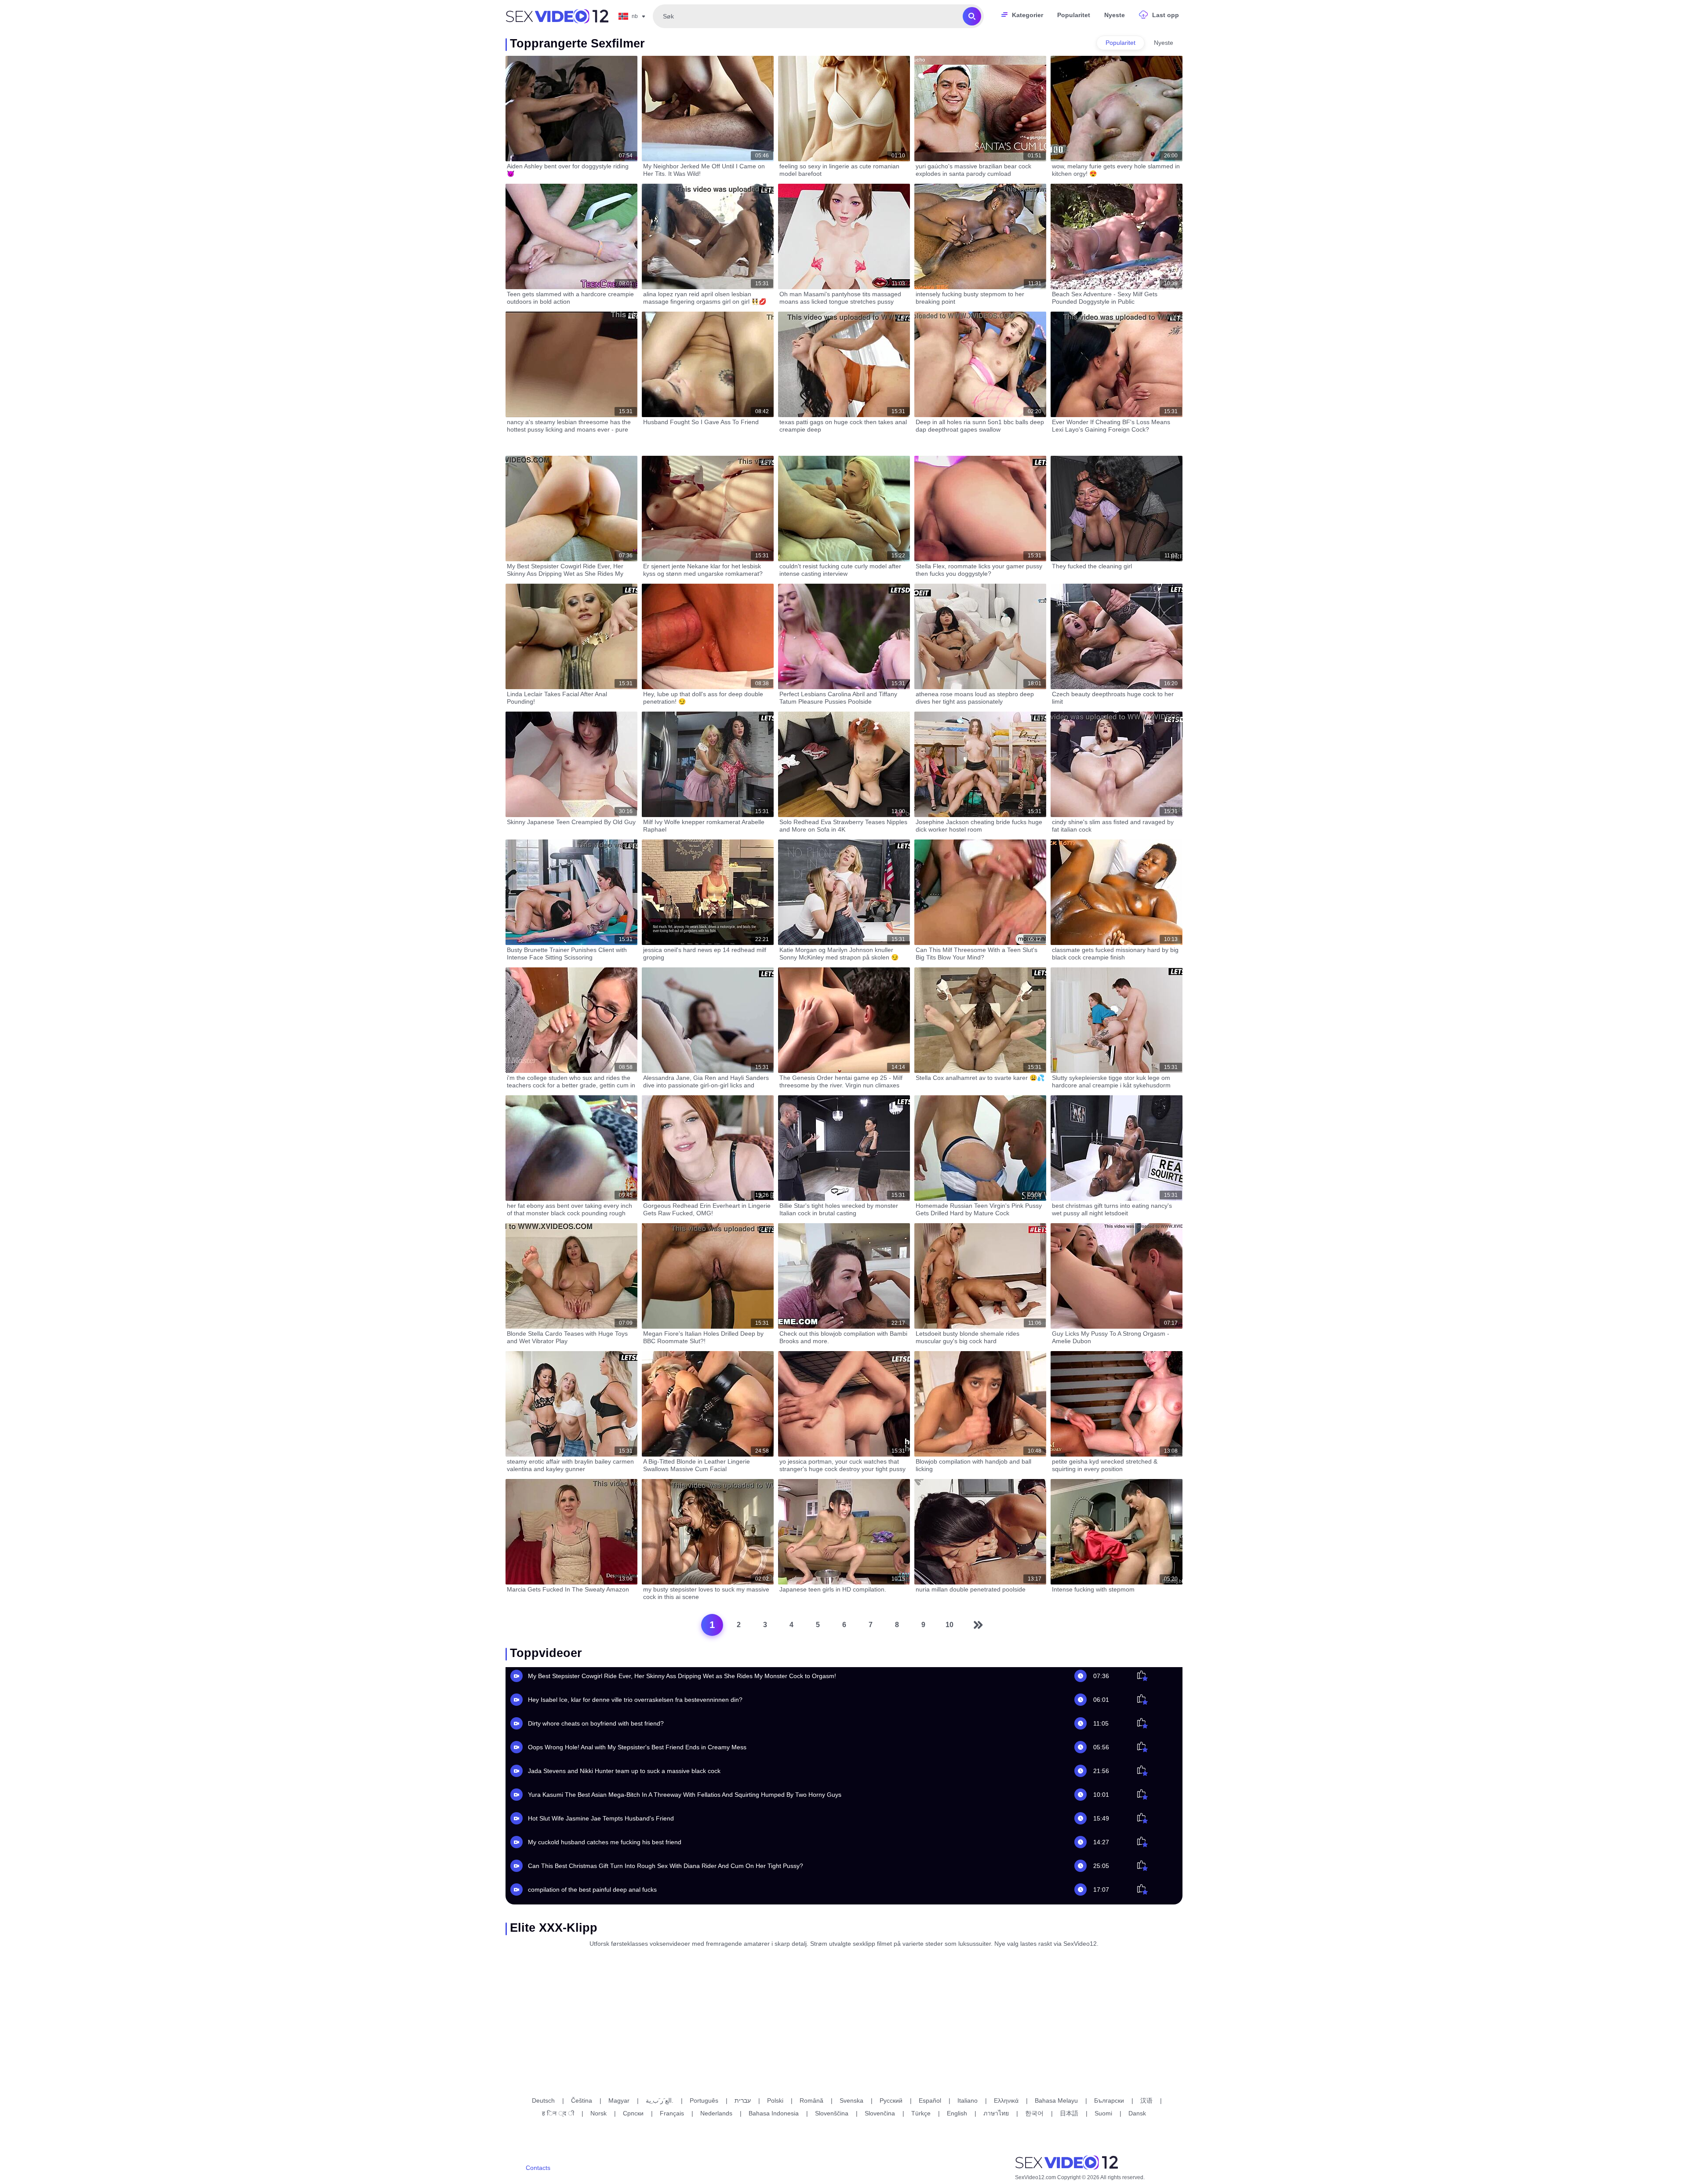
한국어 (1034, 2113)
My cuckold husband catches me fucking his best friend (605, 1842)
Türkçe (921, 2113)
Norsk (598, 2113)
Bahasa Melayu (1056, 2100)
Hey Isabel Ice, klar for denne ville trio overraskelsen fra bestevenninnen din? (635, 1700)
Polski (775, 2100)
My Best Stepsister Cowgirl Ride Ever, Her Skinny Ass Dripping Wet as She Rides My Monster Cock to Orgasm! (682, 1676)
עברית (743, 2100)
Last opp (1166, 15)
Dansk (1137, 2113)
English (957, 2113)
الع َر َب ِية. (660, 2100)
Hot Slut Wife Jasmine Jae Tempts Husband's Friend (601, 1818)
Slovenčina (880, 2113)
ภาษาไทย (996, 2113)
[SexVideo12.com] (557, 16)
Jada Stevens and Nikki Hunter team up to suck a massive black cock (624, 1771)
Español (930, 2100)
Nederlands (716, 2113)
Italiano (968, 2100)
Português (704, 2100)
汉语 (1146, 2100)
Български (1109, 2100)
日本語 (1069, 2113)
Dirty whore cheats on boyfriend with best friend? (596, 1723)
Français (672, 2113)
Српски (633, 2113)
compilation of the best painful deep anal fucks (592, 1890)
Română (811, 2100)
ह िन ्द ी (558, 2113)
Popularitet (1074, 15)
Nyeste (1115, 15)
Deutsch (543, 2100)
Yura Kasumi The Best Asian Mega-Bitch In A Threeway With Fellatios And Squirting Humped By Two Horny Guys (685, 1795)
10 (949, 1625)
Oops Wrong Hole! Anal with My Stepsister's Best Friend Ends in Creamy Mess (637, 1747)
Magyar (619, 2100)
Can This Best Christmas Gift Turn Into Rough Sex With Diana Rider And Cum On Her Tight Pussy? (666, 1866)
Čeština (582, 2100)
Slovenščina (832, 2113)
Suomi (1103, 2113)
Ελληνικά (1006, 2100)
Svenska (851, 2100)
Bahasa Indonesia (774, 2113)
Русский (891, 2100)
